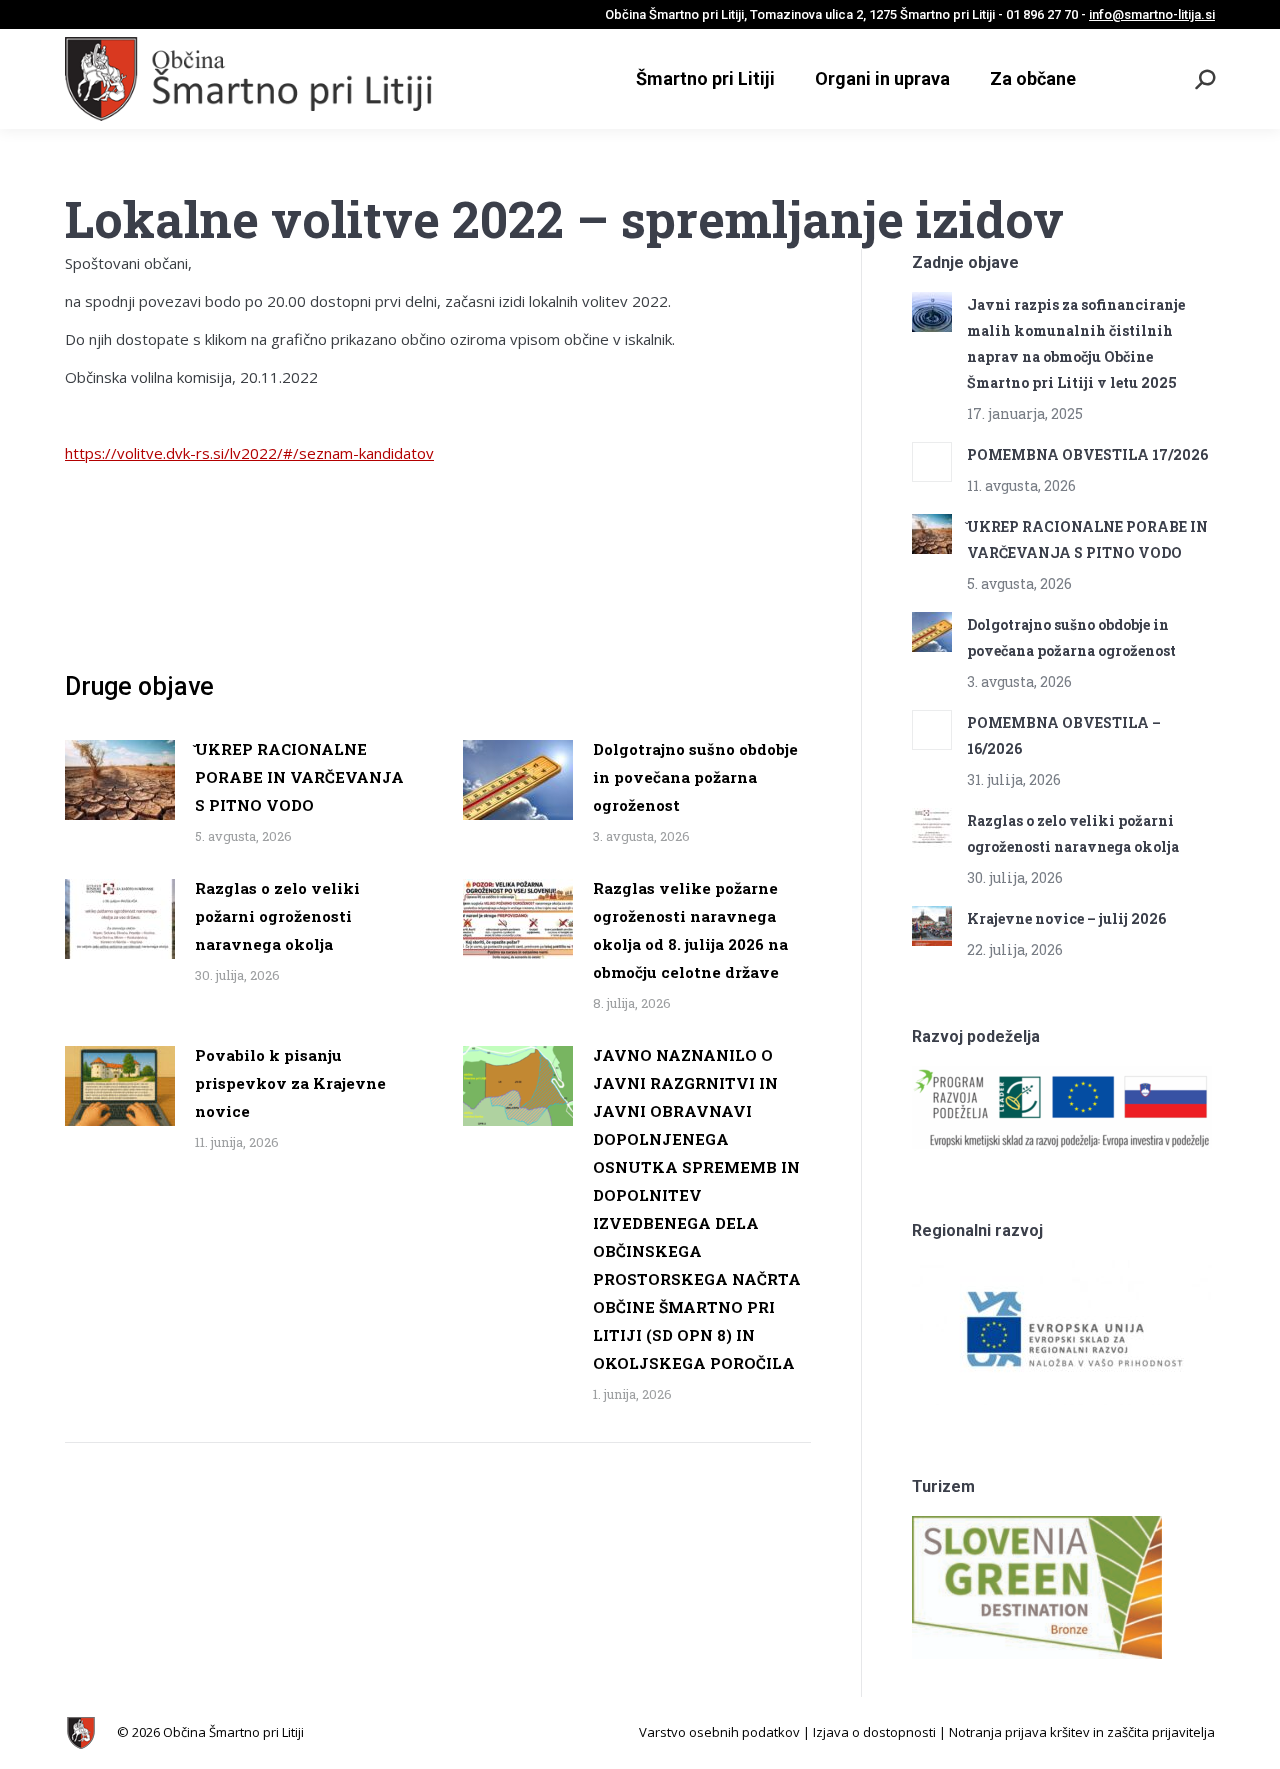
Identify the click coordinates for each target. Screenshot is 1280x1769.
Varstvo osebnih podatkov (719, 1732)
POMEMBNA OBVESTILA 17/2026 (1087, 454)
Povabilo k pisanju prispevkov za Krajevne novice (290, 1083)
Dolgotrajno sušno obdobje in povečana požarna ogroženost (695, 777)
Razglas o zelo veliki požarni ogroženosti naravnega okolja (277, 916)
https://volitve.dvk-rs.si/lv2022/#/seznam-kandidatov (249, 453)
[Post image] (120, 780)
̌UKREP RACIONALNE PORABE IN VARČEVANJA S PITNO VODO (299, 777)
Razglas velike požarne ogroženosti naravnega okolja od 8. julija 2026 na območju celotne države (690, 930)
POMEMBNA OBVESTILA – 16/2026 (1064, 735)
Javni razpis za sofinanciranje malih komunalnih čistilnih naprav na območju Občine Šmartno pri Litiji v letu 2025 (1076, 343)
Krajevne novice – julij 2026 (1066, 918)
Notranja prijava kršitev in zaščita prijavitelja (1082, 1732)
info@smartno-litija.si (1152, 14)
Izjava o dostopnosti (874, 1732)
